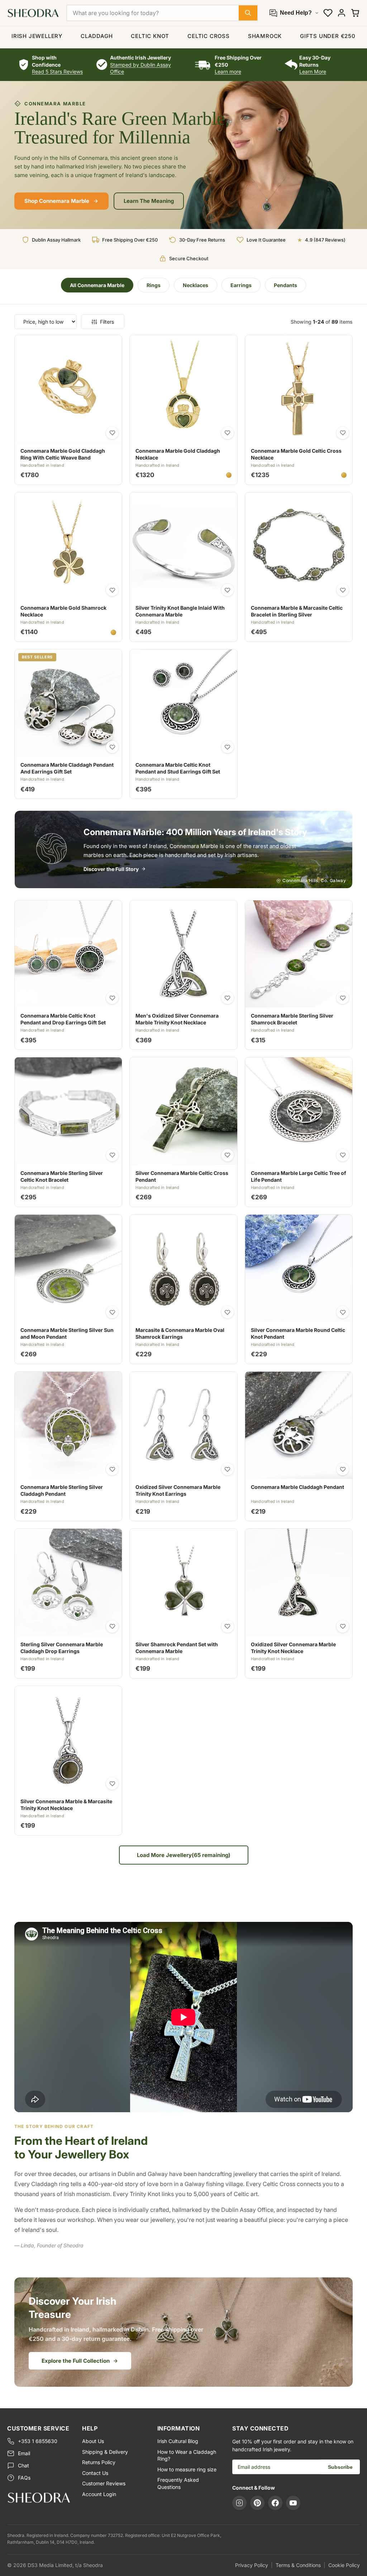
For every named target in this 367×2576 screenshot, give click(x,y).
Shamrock (265, 36)
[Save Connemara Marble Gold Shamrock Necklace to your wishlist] (112, 590)
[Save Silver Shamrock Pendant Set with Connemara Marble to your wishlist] (228, 1627)
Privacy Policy (252, 2565)
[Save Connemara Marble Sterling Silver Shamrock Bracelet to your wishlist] (343, 998)
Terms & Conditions (298, 2565)
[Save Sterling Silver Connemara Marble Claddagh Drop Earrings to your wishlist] (112, 1627)
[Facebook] (275, 2503)
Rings (154, 285)
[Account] (342, 13)
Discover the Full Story (111, 869)
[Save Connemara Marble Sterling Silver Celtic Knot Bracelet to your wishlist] (112, 1155)
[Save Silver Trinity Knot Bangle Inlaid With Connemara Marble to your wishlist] (228, 590)
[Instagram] (239, 2503)
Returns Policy (99, 2462)
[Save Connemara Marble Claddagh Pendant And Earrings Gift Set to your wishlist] (112, 747)
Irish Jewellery (37, 36)
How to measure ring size (187, 2469)
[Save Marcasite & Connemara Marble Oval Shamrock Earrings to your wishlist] (228, 1312)
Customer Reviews (104, 2483)
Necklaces (196, 285)
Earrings (241, 285)
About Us (93, 2441)
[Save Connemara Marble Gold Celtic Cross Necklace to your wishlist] (343, 433)
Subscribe (340, 2467)
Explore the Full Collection (76, 2361)
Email (24, 2453)
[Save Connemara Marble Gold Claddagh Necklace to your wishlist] (228, 433)
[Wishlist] (328, 13)
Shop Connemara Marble (57, 201)
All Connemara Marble (97, 285)
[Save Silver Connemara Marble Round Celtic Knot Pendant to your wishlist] (343, 1312)
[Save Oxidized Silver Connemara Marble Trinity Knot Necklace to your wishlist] (343, 1627)
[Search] (248, 13)
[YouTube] (293, 2503)
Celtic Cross (209, 36)
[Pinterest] (257, 2503)
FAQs (24, 2478)
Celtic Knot (150, 36)
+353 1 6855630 (38, 2441)
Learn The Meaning (149, 201)
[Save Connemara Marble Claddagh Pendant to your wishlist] (343, 1469)
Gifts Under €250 (328, 36)
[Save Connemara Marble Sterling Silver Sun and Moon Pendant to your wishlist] (112, 1312)
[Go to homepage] (39, 2498)
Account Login (99, 2494)
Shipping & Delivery (105, 2452)
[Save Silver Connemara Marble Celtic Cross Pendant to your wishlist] (228, 1155)
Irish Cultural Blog (178, 2441)
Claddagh (97, 36)
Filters (107, 322)
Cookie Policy (344, 2565)
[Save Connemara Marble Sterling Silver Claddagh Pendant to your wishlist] (112, 1469)
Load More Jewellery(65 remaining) (184, 1855)
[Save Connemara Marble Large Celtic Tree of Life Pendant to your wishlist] (343, 1155)
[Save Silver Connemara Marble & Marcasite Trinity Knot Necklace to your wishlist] (112, 1784)
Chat (23, 2465)
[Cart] (355, 13)
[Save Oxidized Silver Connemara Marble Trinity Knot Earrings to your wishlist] (228, 1469)
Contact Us (95, 2473)
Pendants (285, 285)
